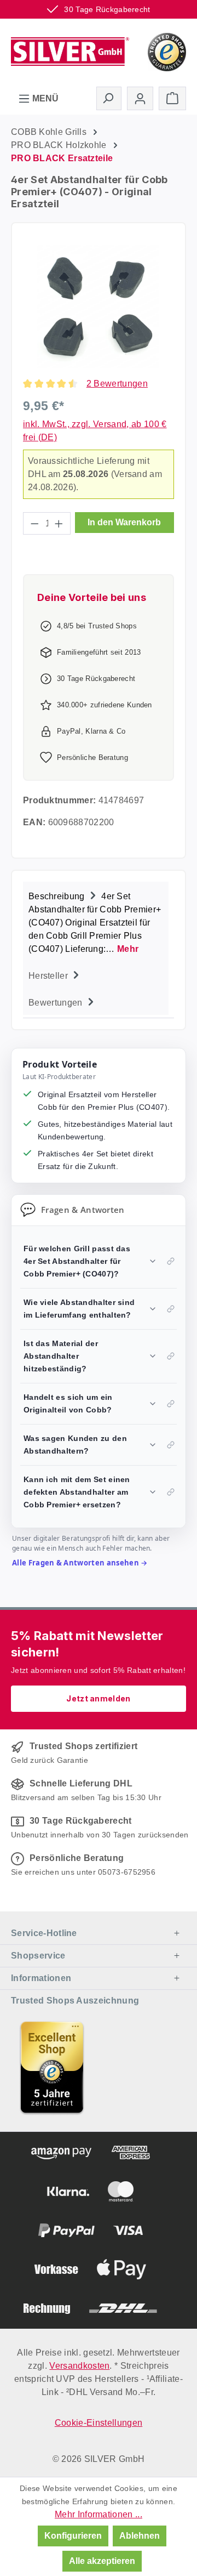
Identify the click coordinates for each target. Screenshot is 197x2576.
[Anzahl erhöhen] (59, 523)
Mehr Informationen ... (99, 2514)
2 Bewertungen (117, 384)
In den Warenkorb (124, 522)
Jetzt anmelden (98, 1698)
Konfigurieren (73, 2536)
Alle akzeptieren (102, 2561)
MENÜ (44, 98)
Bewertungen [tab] (57, 1003)
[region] (99, 307)
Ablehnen (140, 2536)
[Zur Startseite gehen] (70, 51)
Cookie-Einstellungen (99, 2423)
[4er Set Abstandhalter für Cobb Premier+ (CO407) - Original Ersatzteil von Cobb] (98, 307)
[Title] (52, 2067)
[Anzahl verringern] (34, 523)
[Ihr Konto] (140, 98)
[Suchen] (109, 98)
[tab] (96, 921)
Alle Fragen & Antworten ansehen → (80, 1563)
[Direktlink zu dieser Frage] (171, 1261)
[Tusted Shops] (167, 51)
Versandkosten (79, 2366)
